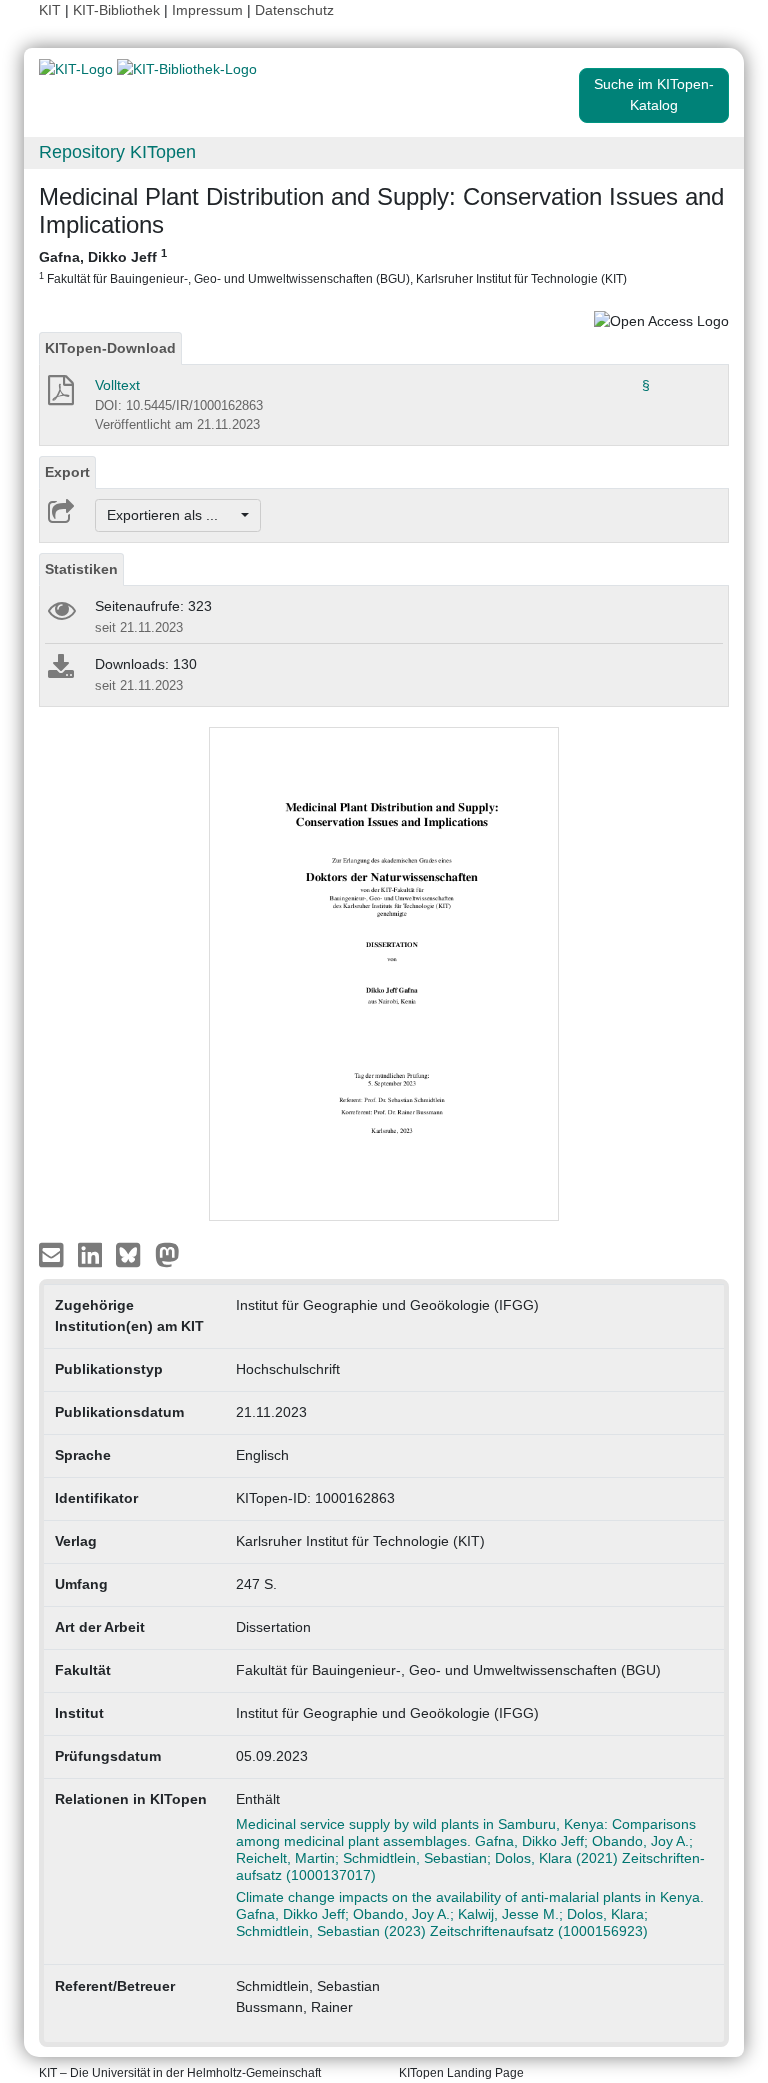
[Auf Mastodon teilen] (167, 1253)
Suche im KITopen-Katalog (654, 94)
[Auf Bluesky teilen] (133, 1253)
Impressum (207, 10)
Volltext (117, 385)
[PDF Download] (59, 396)
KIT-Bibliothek (118, 10)
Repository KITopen (117, 152)
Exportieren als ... (172, 515)
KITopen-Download (110, 348)
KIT (50, 10)
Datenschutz (294, 10)
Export (67, 472)
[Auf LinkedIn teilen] (92, 1253)
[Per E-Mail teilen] (53, 1253)
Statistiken (81, 569)
